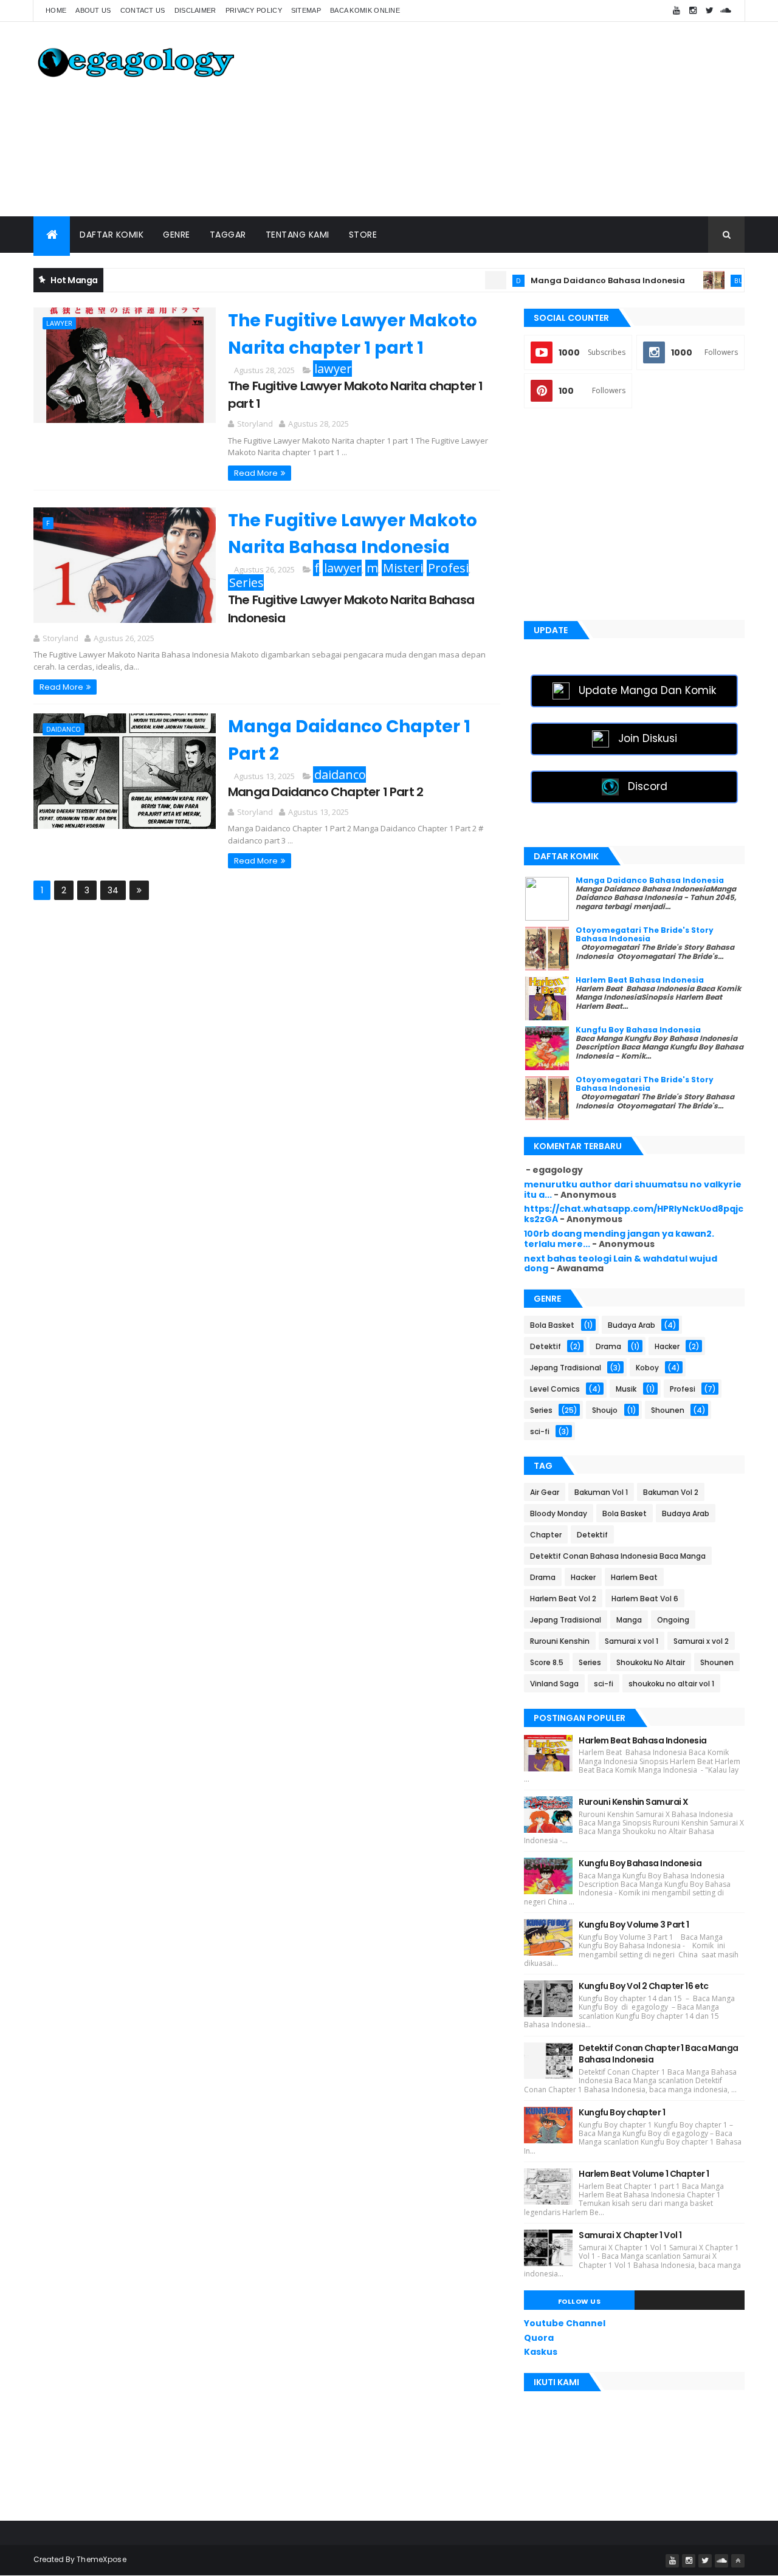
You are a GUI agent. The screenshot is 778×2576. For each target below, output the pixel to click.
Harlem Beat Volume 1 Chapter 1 (644, 2174)
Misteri (403, 568)
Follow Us (580, 2301)
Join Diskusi (648, 738)
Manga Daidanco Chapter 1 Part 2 (325, 792)
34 (113, 890)
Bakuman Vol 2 (671, 1492)
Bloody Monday (559, 1513)
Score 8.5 (547, 1662)
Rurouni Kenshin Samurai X (633, 1802)
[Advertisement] (523, 119)
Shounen (668, 1410)
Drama (608, 1346)
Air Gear (545, 1492)
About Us (93, 10)
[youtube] (676, 11)
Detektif (546, 1346)
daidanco (64, 729)
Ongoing (673, 1620)
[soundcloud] (726, 11)
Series (246, 582)
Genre (177, 235)
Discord (648, 786)
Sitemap (306, 10)
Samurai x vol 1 (632, 1641)
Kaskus (541, 2352)
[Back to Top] (738, 2561)
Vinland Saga (554, 1684)
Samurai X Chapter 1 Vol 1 (630, 2235)
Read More (256, 473)
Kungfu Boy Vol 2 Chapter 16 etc (644, 1986)
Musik (626, 1389)
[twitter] (709, 11)
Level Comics (555, 1389)
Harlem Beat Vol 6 (645, 1599)
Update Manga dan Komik (647, 690)
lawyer (59, 323)
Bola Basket (552, 1325)
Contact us (143, 10)
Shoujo (605, 1410)
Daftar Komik (112, 235)
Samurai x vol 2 (701, 1641)
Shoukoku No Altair (651, 1662)
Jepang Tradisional (566, 1368)
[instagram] (693, 11)
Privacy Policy (254, 10)
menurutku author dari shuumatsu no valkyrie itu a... (633, 1190)
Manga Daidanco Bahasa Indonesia (575, 280)
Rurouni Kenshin (560, 1641)
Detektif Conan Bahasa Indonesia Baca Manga (618, 1556)
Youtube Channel (565, 2323)
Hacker (667, 1346)
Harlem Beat (634, 1577)
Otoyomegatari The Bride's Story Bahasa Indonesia (645, 934)
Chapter (546, 1535)
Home (56, 10)
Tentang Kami (298, 235)
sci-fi (540, 1431)
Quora (539, 2338)
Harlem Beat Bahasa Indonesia (640, 980)
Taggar (228, 235)
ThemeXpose (102, 2559)
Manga (629, 1620)
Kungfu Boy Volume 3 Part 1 (634, 1925)
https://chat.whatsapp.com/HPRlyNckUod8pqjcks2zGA (634, 1214)
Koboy (647, 1368)
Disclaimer (195, 10)
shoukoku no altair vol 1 (671, 1684)
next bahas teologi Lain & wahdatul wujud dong (621, 1264)
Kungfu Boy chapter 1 (622, 2112)
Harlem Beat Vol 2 (563, 1599)
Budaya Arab (724, 280)
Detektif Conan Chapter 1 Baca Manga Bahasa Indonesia (658, 2054)
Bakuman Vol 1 (601, 1492)
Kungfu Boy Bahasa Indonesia (638, 1030)
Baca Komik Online (365, 10)
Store (363, 235)
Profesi (448, 568)
